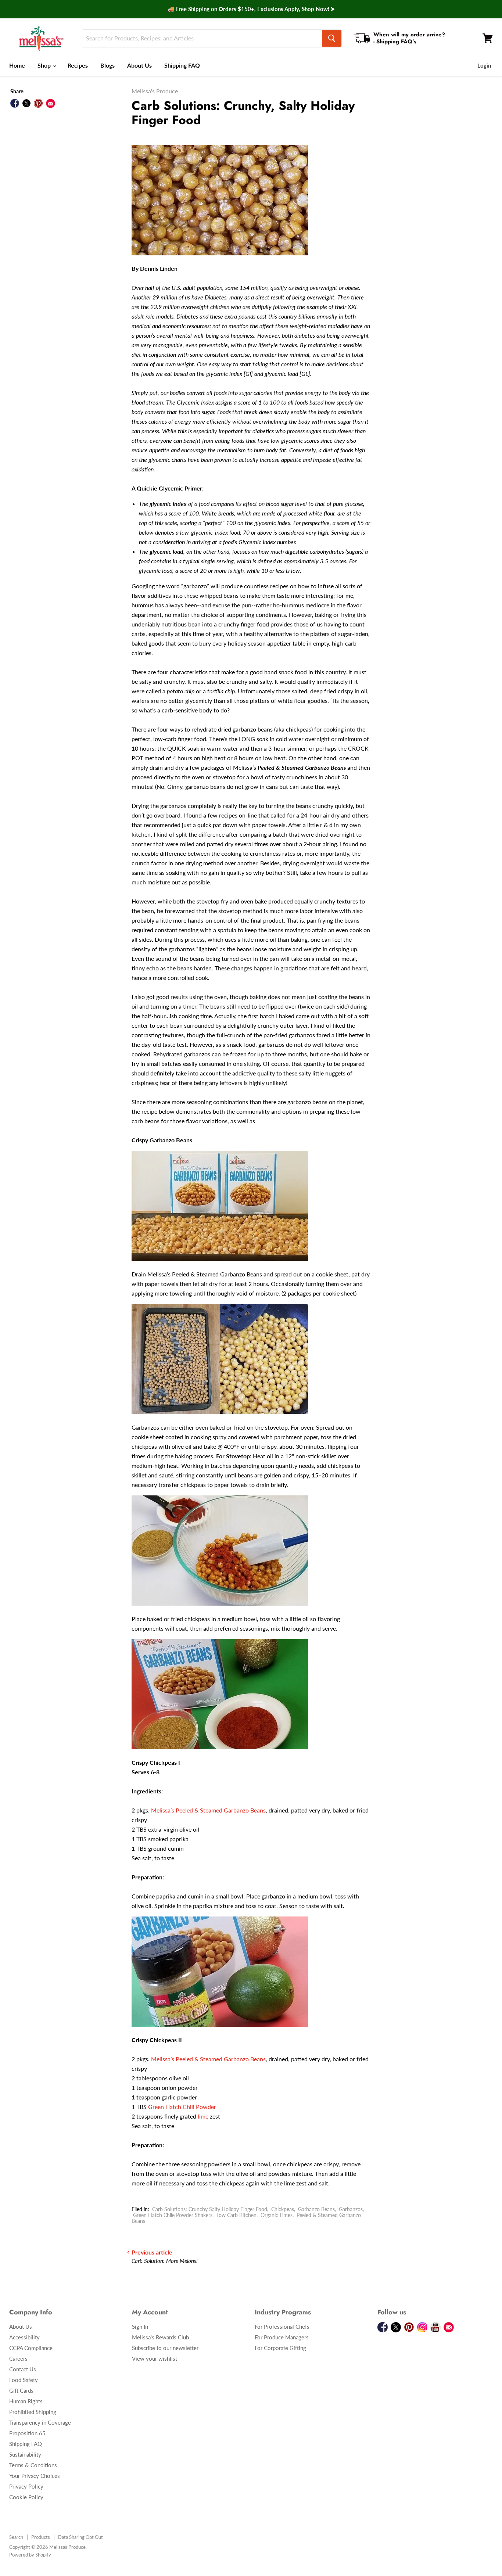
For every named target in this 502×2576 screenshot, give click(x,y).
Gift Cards (21, 2390)
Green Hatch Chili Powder (182, 2107)
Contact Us (23, 2369)
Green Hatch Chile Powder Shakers (173, 2215)
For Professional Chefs (282, 2327)
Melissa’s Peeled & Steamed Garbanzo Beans (208, 1810)
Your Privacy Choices (35, 2476)
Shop (45, 65)
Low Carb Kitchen (236, 2215)
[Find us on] (51, 103)
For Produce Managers (282, 2337)
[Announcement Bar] (251, 9)
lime (203, 2116)
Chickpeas (283, 2209)
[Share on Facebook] (15, 103)
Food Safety (24, 2380)
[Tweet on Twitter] (26, 103)
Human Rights (26, 2401)
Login (484, 65)
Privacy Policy (26, 2486)
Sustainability (25, 2454)
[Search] (332, 38)
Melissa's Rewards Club (160, 2337)
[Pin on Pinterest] (38, 103)
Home (17, 65)
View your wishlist (155, 2358)
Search (16, 2537)
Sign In (140, 2327)
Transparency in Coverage (40, 2422)
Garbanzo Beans (316, 2209)
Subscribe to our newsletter (165, 2348)
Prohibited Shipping (33, 2412)
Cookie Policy (26, 2497)
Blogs (107, 65)
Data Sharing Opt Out (80, 2537)
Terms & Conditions (33, 2465)
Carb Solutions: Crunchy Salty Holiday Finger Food (210, 2209)
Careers (18, 2358)
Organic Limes (277, 2215)
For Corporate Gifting (280, 2348)
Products (41, 2537)
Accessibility (24, 2337)
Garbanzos (351, 2209)
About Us (139, 65)
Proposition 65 (27, 2433)
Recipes (78, 65)
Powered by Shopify (30, 2555)
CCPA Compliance (31, 2348)
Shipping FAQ (182, 65)
